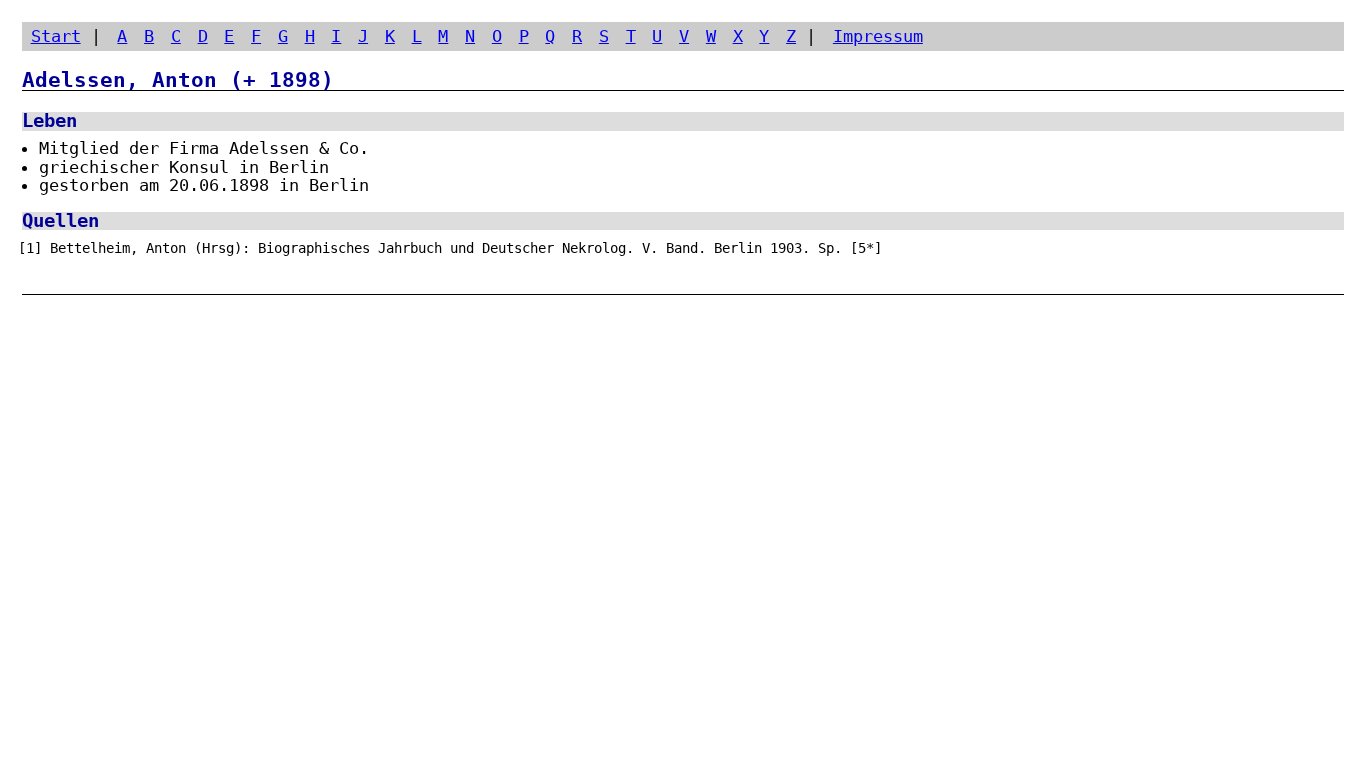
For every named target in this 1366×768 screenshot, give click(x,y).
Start (56, 36)
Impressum (878, 36)
